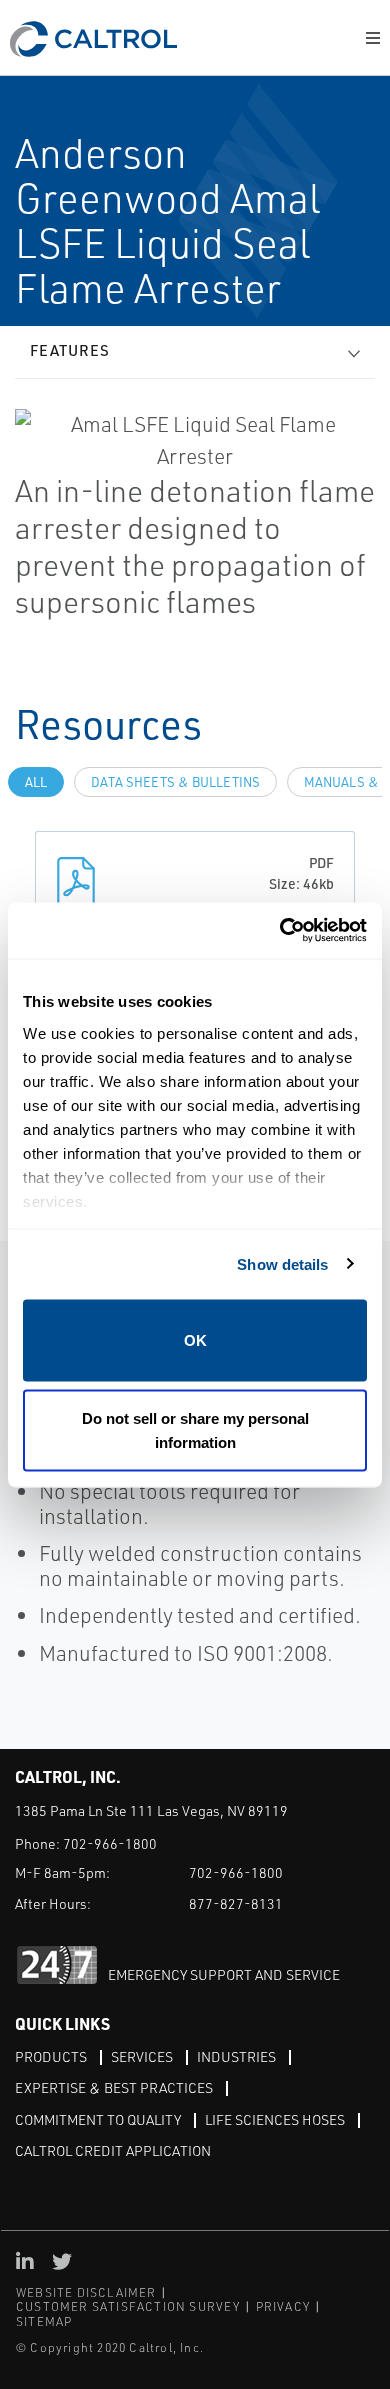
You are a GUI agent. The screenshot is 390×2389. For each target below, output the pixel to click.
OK (195, 1340)
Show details (282, 1263)
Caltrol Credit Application (113, 2150)
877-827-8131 (236, 1903)
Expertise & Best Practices (114, 2087)
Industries (236, 2056)
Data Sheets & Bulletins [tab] (175, 782)
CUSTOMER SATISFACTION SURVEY (128, 2306)
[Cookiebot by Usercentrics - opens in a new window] (280, 930)
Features (70, 350)
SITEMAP (44, 2321)
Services (142, 2056)
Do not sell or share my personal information (195, 1429)
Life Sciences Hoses (275, 2119)
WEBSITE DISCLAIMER (86, 2292)
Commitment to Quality (98, 2119)
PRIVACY (283, 2306)
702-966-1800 (110, 1843)
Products (51, 2056)
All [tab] (36, 782)
